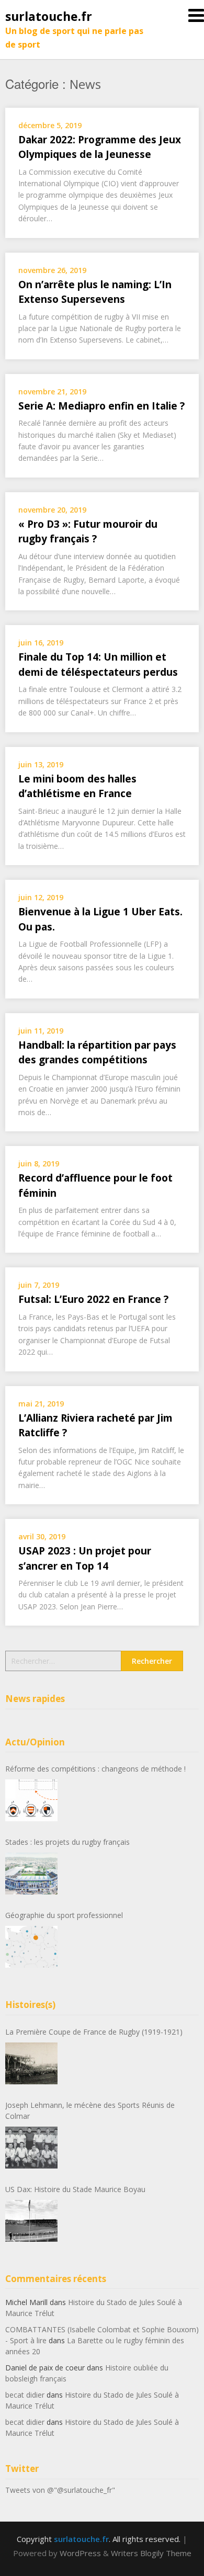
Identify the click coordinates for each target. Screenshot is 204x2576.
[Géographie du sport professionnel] (31, 1947)
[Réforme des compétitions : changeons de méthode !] (31, 1800)
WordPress (80, 2553)
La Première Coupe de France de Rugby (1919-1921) (94, 2032)
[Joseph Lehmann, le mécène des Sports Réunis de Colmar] (31, 2148)
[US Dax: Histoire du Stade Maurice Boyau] (31, 2221)
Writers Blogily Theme (151, 2553)
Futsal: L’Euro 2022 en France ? (93, 1299)
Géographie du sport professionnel (64, 1915)
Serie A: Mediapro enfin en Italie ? (101, 406)
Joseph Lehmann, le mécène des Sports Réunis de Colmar (90, 2110)
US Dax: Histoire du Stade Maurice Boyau (75, 2189)
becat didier (25, 2395)
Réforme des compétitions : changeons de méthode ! (95, 1769)
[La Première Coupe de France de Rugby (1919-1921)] (31, 2063)
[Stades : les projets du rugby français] (31, 1874)
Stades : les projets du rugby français (67, 1842)
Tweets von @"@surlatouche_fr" (60, 2490)
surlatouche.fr (49, 16)
